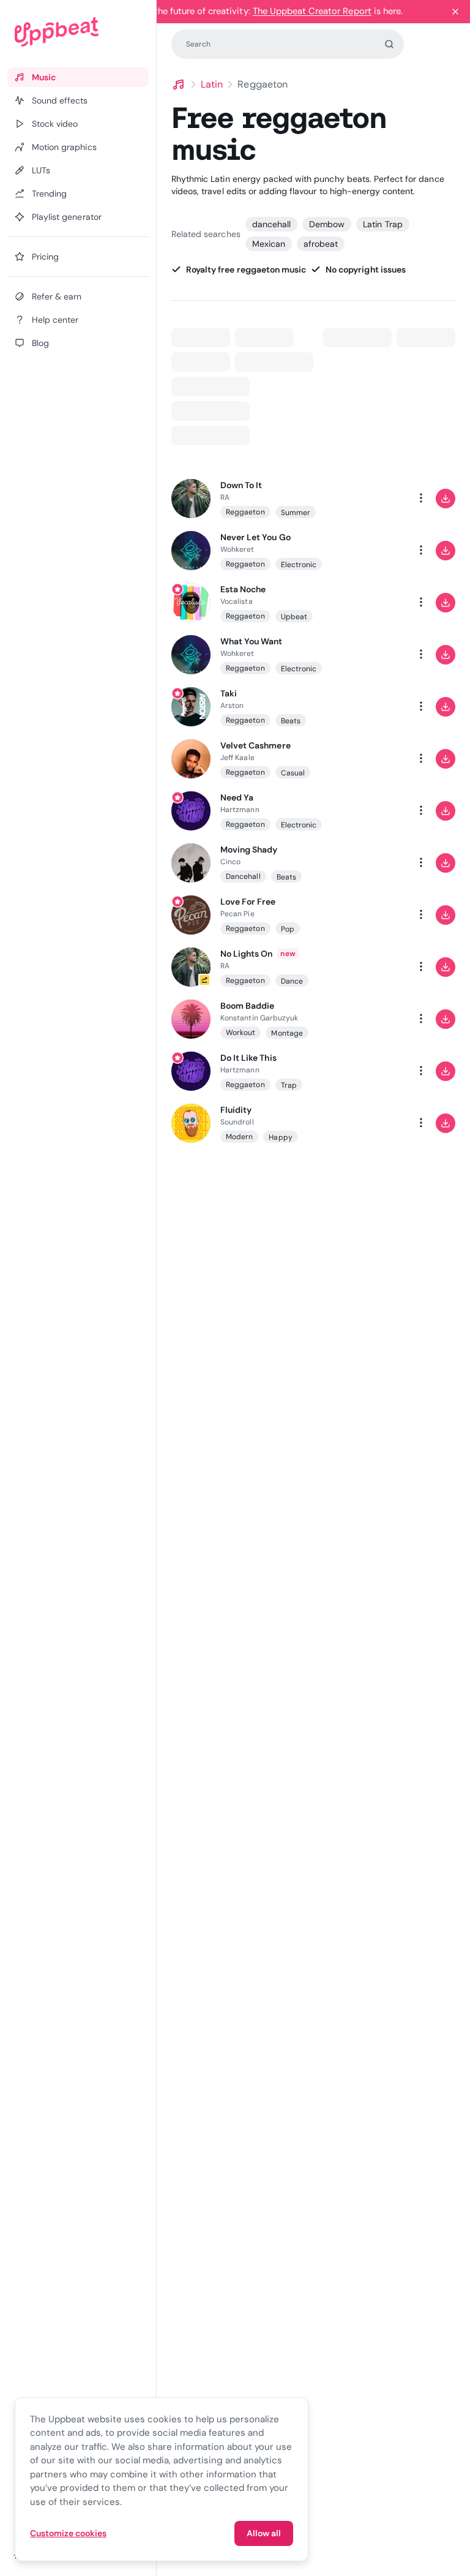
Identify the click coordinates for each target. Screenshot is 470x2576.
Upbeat (294, 617)
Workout (241, 1033)
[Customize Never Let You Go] (372, 551)
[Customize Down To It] (372, 499)
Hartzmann (240, 810)
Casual (293, 773)
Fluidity (236, 1110)
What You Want (252, 641)
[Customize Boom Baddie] (372, 1019)
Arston (232, 706)
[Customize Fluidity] (372, 1123)
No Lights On (246, 954)
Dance (292, 981)
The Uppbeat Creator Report (312, 11)
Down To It (241, 485)
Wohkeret (237, 549)
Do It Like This (248, 1058)
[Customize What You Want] (372, 655)
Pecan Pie (237, 914)
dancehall (271, 224)
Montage (287, 1033)
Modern (239, 1137)
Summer (296, 513)
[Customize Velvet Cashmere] (372, 759)
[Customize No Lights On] (372, 967)
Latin (212, 84)
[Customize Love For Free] (372, 915)
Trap (289, 1085)
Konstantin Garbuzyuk (259, 1018)
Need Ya (237, 797)
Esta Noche (243, 589)
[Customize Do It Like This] (372, 1071)
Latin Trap (382, 224)
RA (225, 497)
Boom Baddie (247, 1006)
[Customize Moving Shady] (372, 863)
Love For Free (248, 902)
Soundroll (237, 1122)
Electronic (299, 565)
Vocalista (237, 601)
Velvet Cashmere (256, 745)
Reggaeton (245, 512)
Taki (229, 693)
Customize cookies (68, 2533)
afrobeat (321, 244)
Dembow (327, 224)
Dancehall (243, 876)
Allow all (264, 2533)
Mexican (269, 244)
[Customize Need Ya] (372, 811)
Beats (291, 721)
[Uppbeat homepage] (78, 32)
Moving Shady (249, 849)
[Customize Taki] (372, 707)
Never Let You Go (256, 537)
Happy (280, 1137)
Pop (288, 929)
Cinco (230, 862)
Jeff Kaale (237, 758)
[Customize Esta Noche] (372, 603)
